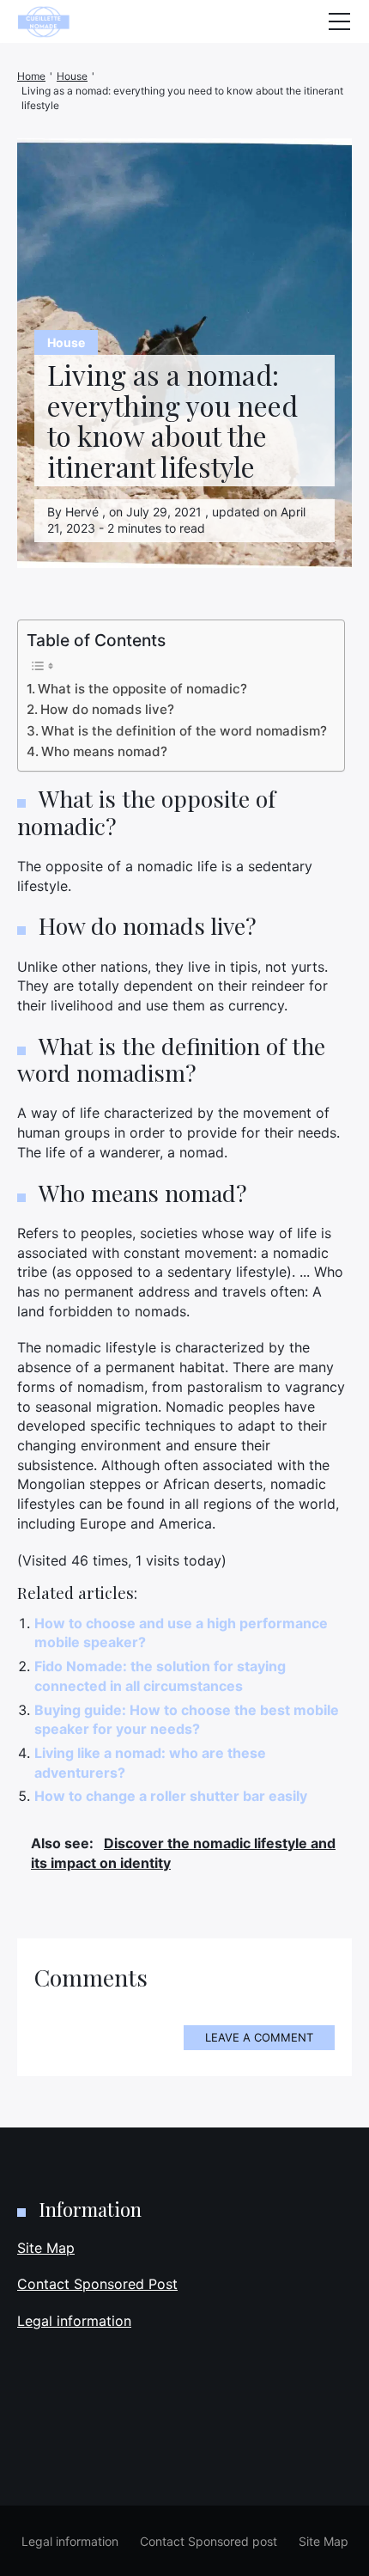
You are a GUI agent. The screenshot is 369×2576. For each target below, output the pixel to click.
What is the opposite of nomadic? (142, 689)
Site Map (46, 2248)
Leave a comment (259, 2037)
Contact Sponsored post (209, 2541)
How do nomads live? (107, 709)
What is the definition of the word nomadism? (184, 731)
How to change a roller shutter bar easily (171, 1796)
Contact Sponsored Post (97, 2284)
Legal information (74, 2321)
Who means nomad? (104, 751)
